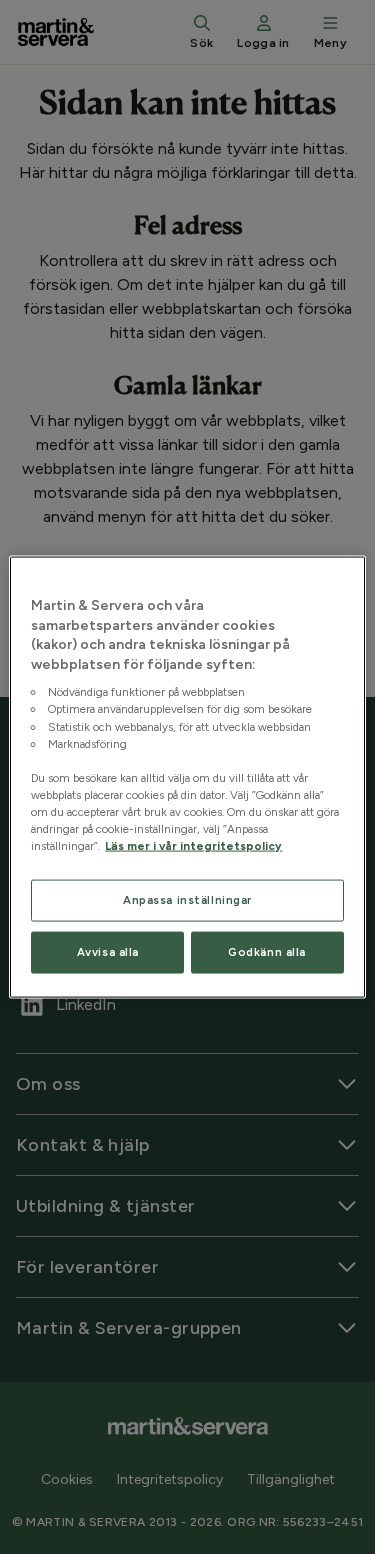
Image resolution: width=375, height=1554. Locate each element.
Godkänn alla (267, 952)
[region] (187, 777)
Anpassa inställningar (187, 900)
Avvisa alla (108, 952)
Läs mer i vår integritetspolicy (193, 846)
